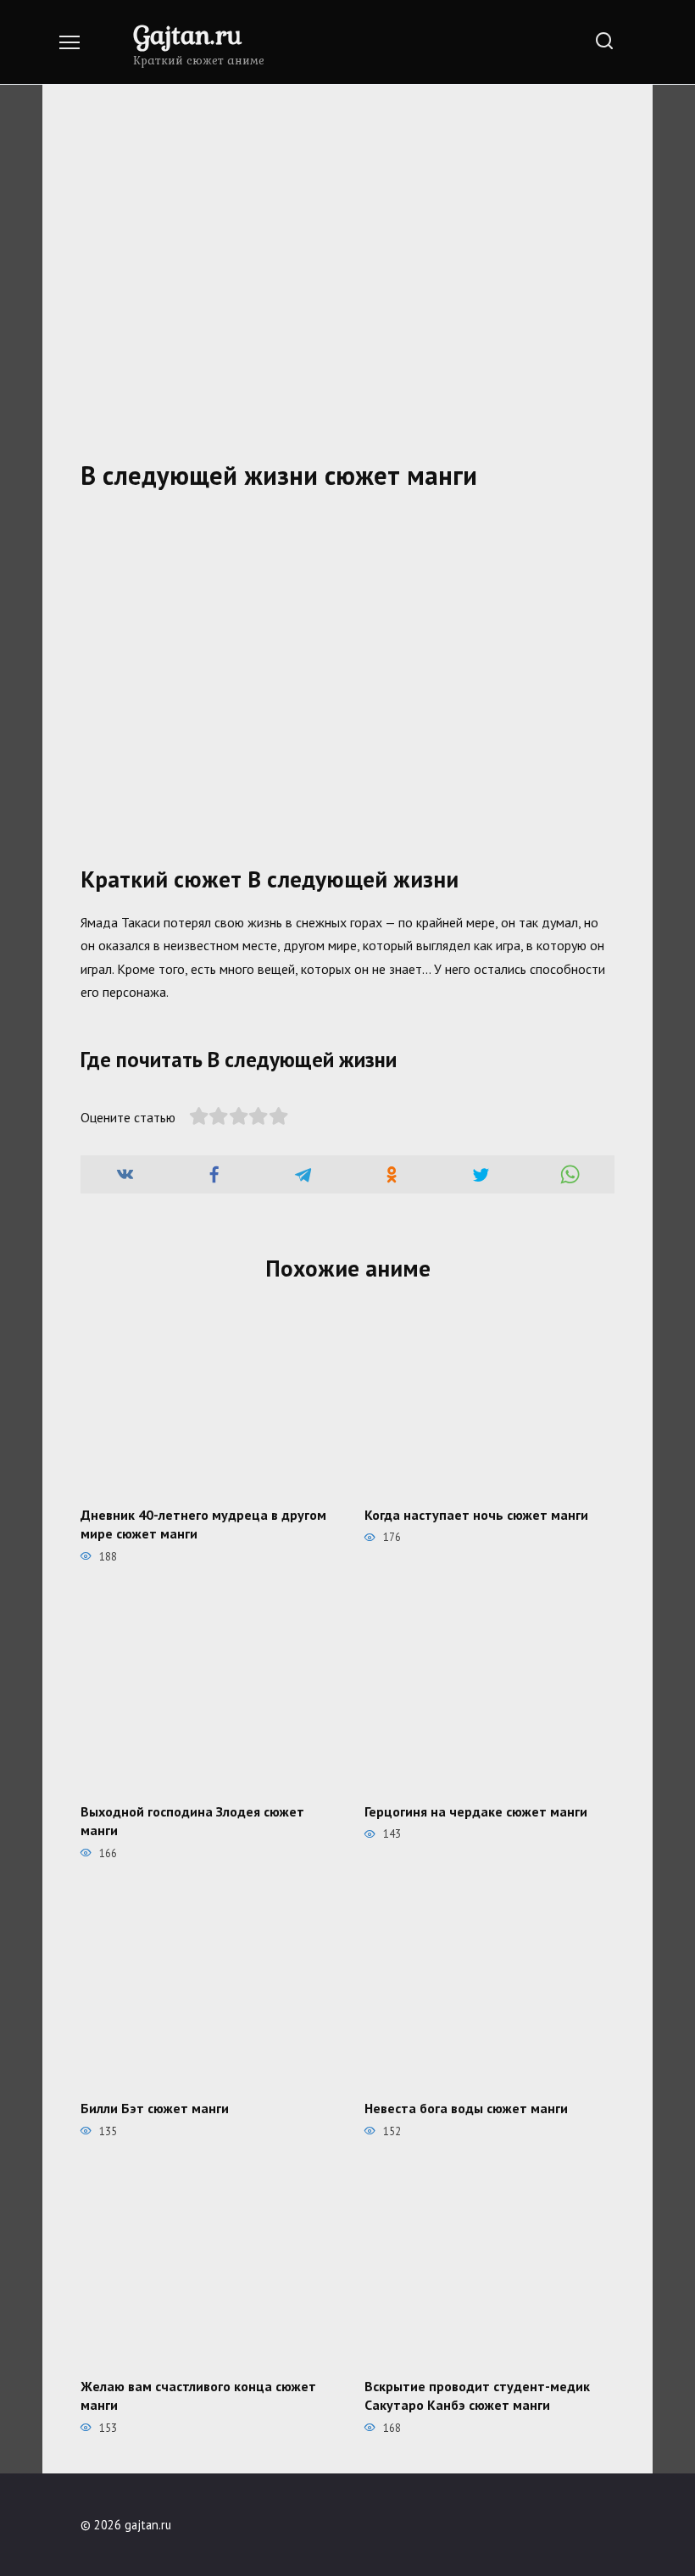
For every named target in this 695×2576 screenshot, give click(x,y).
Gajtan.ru (187, 34)
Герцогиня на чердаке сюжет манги (476, 1811)
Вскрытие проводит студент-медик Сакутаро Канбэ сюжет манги (477, 2395)
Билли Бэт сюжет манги (155, 2108)
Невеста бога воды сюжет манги (466, 2108)
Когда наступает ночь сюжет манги (476, 1514)
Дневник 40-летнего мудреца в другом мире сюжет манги (203, 1523)
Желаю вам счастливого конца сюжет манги (198, 2395)
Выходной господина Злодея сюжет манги (192, 1821)
